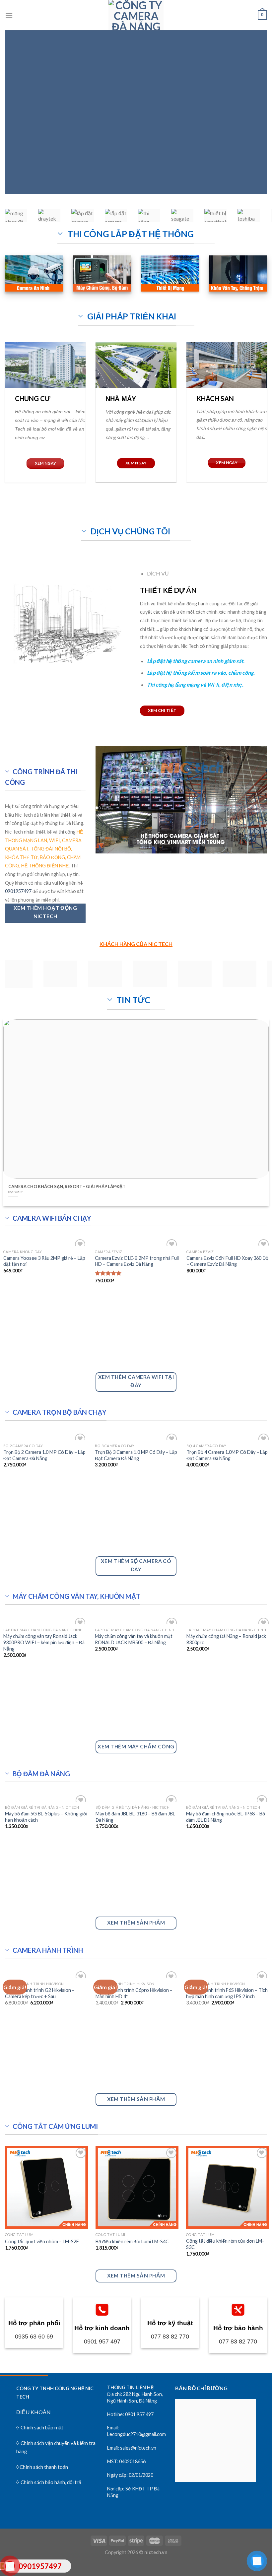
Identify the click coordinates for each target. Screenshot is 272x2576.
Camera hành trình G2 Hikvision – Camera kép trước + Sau (40, 1993)
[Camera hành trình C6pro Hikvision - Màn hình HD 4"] (137, 1974)
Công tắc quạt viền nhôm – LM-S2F (42, 2241)
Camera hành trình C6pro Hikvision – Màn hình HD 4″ (134, 1993)
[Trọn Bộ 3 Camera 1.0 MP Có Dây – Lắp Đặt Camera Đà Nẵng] (137, 1436)
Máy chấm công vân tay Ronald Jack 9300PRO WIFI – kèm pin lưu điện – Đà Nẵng (44, 1642)
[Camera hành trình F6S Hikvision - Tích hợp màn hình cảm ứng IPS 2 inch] (228, 1974)
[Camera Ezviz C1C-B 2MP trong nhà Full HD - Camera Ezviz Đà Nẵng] (137, 1242)
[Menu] (9, 15)
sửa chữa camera (199, 150)
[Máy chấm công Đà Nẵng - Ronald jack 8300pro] (229, 1620)
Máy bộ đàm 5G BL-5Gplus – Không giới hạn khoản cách (46, 1817)
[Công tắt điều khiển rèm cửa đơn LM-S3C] (228, 2188)
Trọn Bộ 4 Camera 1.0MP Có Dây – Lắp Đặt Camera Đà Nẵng (227, 1455)
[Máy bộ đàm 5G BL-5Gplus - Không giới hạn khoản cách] (46, 1798)
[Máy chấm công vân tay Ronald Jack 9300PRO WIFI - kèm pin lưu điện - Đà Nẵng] (45, 1620)
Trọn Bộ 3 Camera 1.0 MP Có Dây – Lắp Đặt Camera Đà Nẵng (136, 1455)
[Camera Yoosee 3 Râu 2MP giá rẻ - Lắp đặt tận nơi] (45, 1242)
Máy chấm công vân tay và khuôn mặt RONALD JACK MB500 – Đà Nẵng (134, 1639)
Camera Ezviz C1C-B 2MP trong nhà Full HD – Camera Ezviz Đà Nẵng (137, 1261)
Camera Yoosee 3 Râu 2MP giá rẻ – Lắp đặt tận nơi (44, 1261)
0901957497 (18, 891)
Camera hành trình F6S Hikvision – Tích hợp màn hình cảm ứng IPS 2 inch (227, 1993)
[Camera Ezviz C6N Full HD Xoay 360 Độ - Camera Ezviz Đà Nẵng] (229, 1242)
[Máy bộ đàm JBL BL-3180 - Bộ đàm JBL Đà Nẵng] (137, 1798)
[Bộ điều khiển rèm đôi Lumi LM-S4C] (137, 2188)
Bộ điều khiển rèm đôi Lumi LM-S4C (132, 2241)
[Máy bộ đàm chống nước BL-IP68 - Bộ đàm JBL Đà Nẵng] (228, 1798)
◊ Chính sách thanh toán (42, 2467)
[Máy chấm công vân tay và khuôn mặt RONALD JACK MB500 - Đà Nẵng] (137, 1620)
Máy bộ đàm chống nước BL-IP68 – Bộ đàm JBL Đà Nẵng (226, 1817)
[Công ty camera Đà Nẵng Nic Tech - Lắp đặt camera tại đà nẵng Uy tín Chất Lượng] (136, 15)
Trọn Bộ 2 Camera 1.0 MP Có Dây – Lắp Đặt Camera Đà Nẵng (44, 1455)
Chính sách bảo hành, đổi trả (50, 2482)
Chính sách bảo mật (42, 2427)
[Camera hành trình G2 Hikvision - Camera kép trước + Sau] (46, 1974)
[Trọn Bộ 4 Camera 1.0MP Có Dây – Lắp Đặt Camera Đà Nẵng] (229, 1436)
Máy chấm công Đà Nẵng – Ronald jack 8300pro (226, 1639)
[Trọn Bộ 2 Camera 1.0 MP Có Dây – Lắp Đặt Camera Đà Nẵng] (45, 1436)
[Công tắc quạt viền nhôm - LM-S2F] (46, 2188)
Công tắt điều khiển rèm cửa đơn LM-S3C (225, 2244)
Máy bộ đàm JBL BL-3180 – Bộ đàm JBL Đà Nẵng (135, 1817)
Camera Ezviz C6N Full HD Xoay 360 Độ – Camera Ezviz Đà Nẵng (227, 1261)
